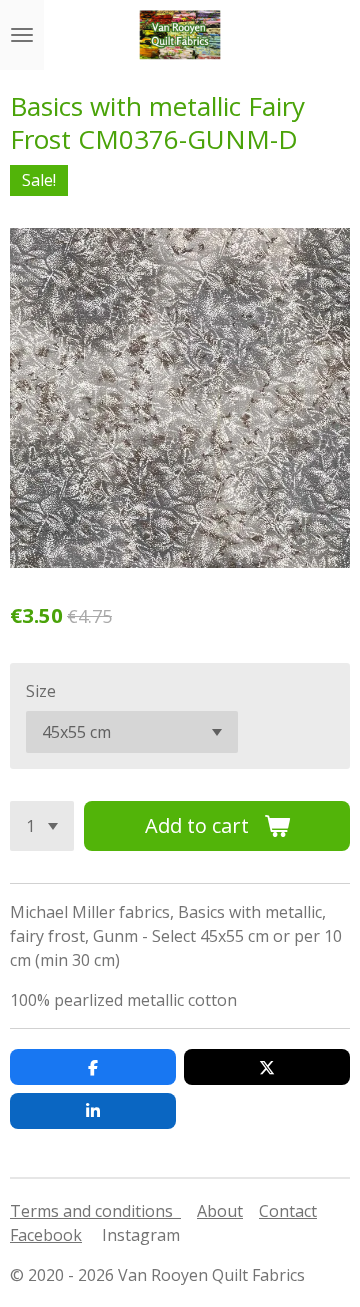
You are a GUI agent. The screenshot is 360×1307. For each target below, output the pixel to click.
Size (41, 691)
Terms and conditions (95, 1211)
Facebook (46, 1235)
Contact (288, 1211)
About (220, 1211)
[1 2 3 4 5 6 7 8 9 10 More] (42, 826)
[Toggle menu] (22, 35)
